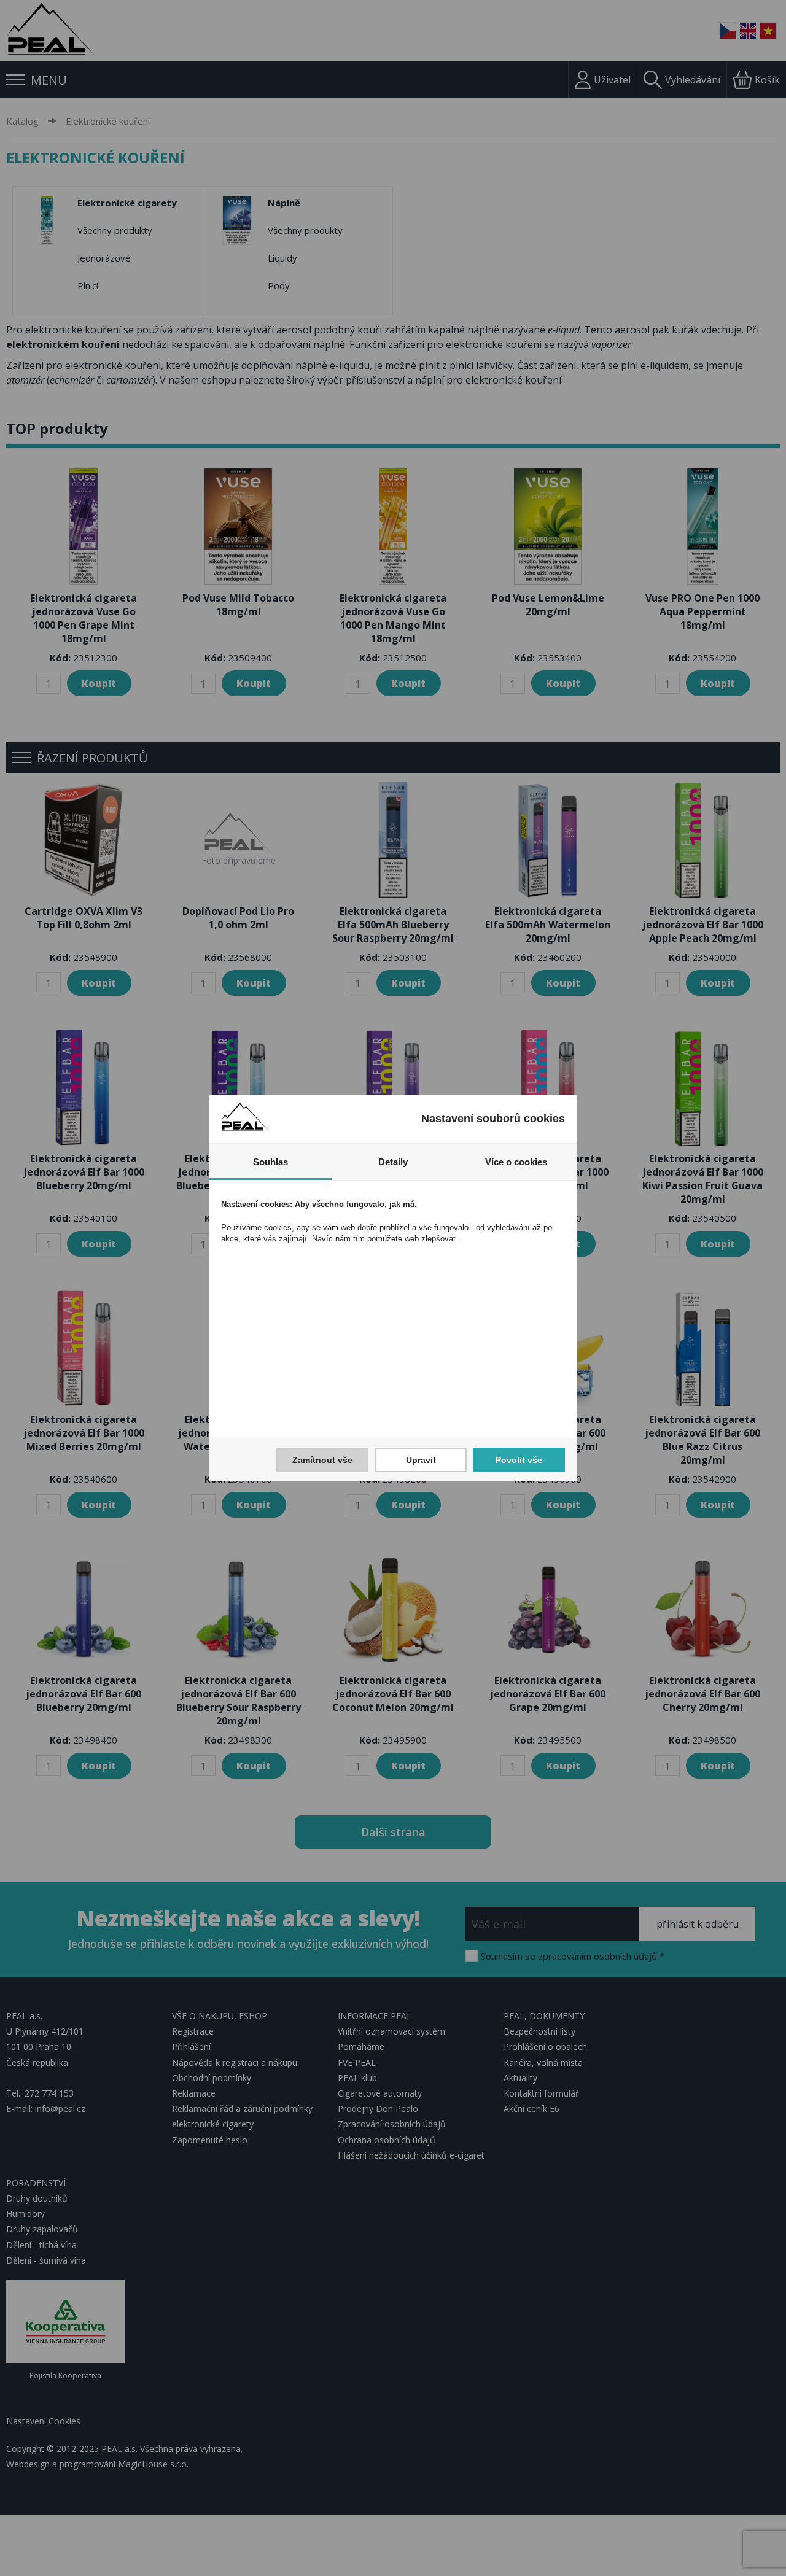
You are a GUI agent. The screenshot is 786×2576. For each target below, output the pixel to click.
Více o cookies (516, 1162)
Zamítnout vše (322, 1460)
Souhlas (270, 1162)
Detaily (393, 1162)
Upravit (421, 1460)
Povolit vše (519, 1460)
